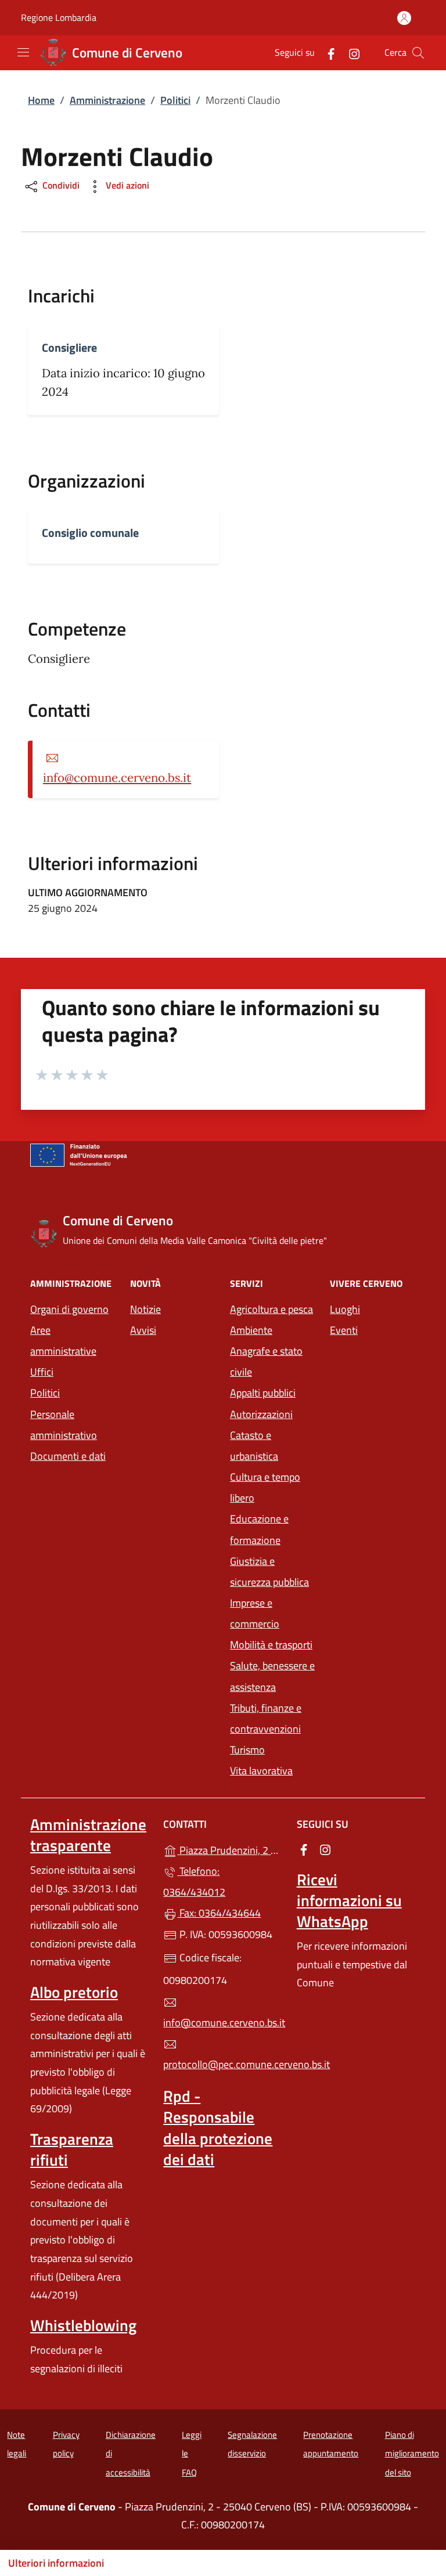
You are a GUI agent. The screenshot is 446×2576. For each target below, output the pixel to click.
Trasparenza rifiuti (72, 2149)
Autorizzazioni (261, 1414)
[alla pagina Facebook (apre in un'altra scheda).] (326, 53)
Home (41, 100)
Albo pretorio (74, 1992)
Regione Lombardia (59, 18)
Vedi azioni (126, 186)
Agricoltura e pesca (271, 1309)
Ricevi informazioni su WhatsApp (349, 1900)
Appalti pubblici (263, 1393)
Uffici (42, 1372)
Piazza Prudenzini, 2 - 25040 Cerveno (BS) (230, 1849)
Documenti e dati (68, 1456)
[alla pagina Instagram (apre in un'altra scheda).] (350, 53)
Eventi (344, 1330)
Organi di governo (69, 1309)
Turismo (247, 1750)
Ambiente (251, 1330)
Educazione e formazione (259, 1529)
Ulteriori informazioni (56, 2563)
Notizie (145, 1309)
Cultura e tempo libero (265, 1487)
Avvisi (143, 1330)
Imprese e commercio (255, 1613)
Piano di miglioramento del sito (412, 2454)
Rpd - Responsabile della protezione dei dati (218, 2127)
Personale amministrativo (64, 1425)
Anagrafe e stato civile (266, 1361)
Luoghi (345, 1309)
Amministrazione (107, 100)
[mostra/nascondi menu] (23, 52)
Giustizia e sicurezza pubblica (269, 1572)
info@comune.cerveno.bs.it (117, 778)
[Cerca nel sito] (418, 53)
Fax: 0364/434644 (219, 1913)
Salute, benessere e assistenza (272, 1676)
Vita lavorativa (261, 1771)
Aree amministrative (63, 1341)
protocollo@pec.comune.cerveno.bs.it (223, 2064)
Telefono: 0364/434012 (194, 1882)
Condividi (60, 186)
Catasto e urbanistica (254, 1446)
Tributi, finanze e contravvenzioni (266, 1718)
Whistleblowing (83, 2325)
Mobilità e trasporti (271, 1645)
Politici (175, 100)
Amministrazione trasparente (88, 1835)
